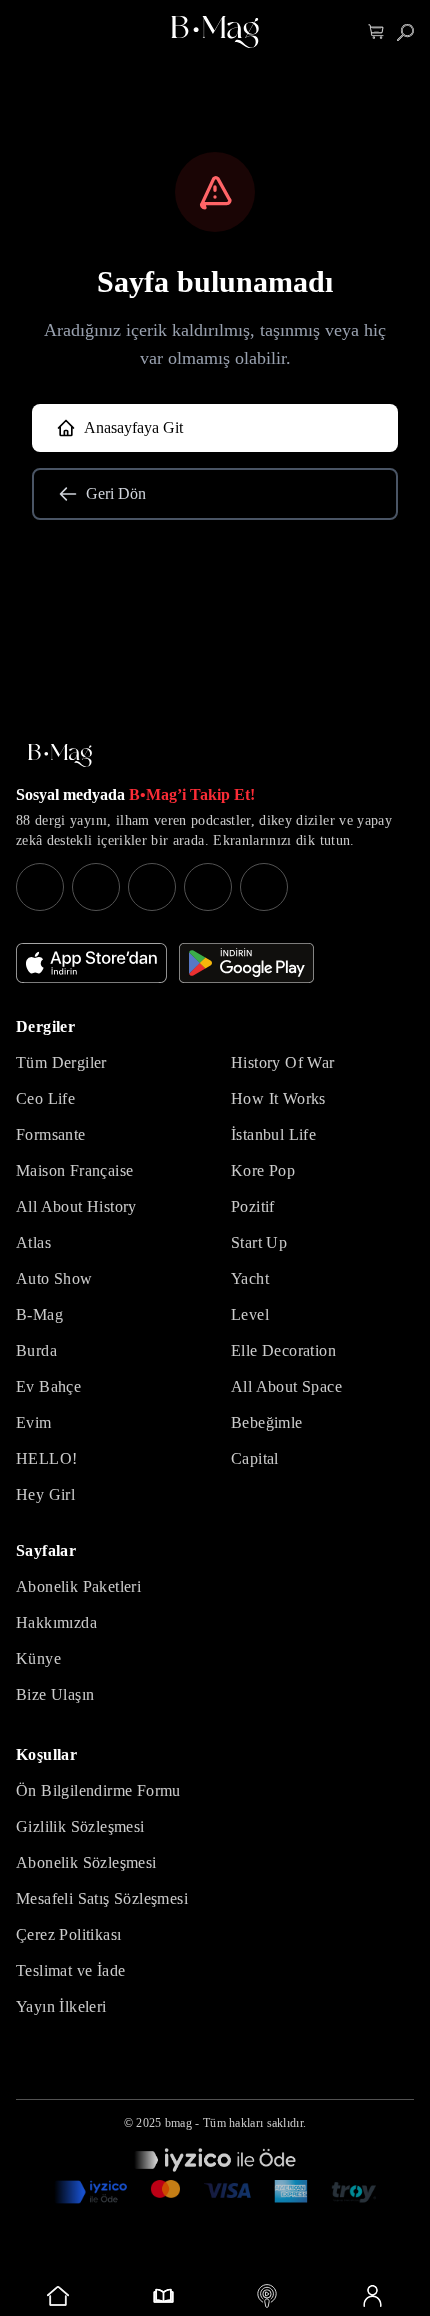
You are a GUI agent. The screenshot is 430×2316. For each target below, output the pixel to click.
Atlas (33, 1242)
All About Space (286, 1386)
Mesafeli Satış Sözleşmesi (102, 1898)
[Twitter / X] (152, 887)
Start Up (259, 1242)
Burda (36, 1350)
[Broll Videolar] (267, 2296)
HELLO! (46, 1458)
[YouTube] (96, 887)
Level (250, 1314)
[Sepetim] (376, 32)
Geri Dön (116, 493)
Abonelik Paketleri (78, 1586)
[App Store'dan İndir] (91, 963)
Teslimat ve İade (70, 1970)
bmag (178, 2123)
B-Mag (39, 1314)
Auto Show (54, 1278)
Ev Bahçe (48, 1386)
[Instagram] (40, 887)
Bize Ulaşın (55, 1694)
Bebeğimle (267, 1422)
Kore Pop (263, 1170)
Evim (34, 1422)
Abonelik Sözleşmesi (86, 1862)
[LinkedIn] (208, 887)
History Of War (283, 1062)
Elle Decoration (283, 1350)
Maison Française (74, 1170)
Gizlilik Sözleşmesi (80, 1826)
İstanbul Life (273, 1134)
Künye (38, 1658)
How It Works (278, 1098)
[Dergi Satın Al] (163, 2296)
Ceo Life (45, 1098)
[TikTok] (264, 887)
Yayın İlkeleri (61, 2006)
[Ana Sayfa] (60, 755)
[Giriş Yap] (372, 2296)
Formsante (51, 1134)
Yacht (250, 1278)
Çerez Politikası (68, 1934)
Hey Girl (45, 1494)
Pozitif (253, 1206)
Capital (255, 1458)
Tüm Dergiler (61, 1062)
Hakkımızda (56, 1622)
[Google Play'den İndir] (246, 963)
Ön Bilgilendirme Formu (98, 1790)
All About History (76, 1206)
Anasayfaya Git (133, 427)
